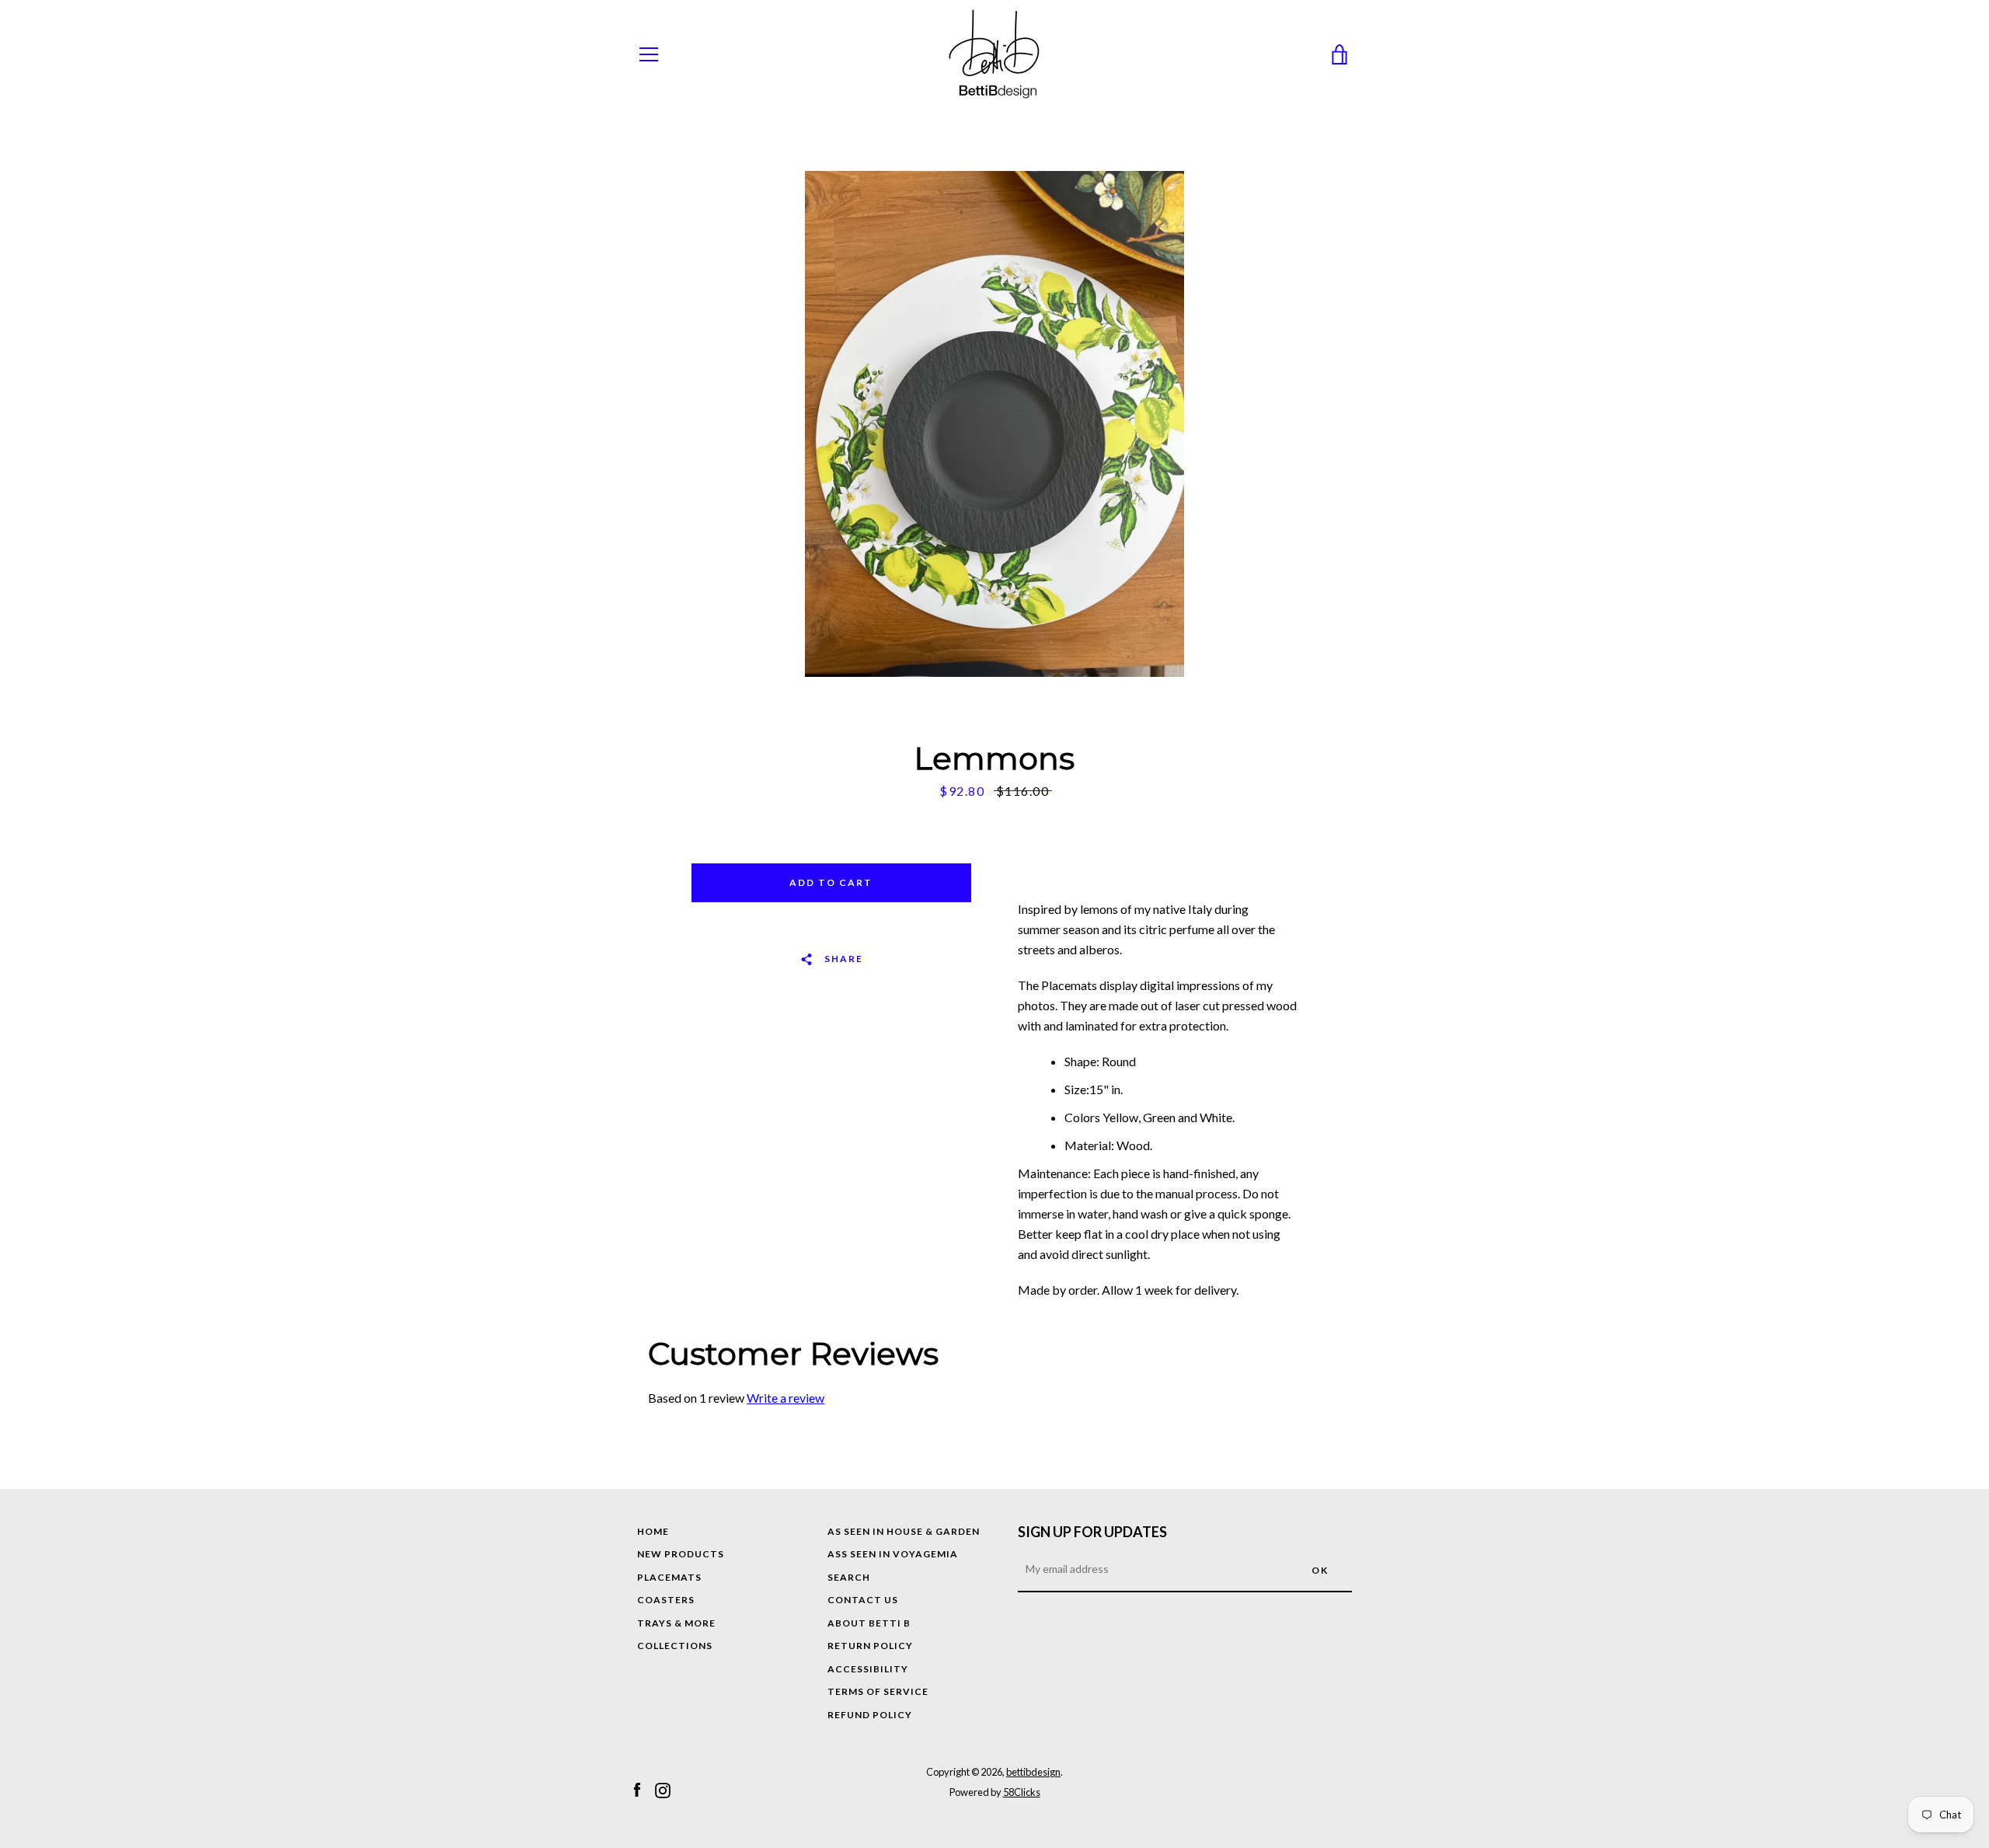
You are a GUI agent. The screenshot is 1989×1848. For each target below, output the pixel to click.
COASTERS (666, 1600)
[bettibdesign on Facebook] (637, 1789)
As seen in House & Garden (904, 1531)
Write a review (785, 1398)
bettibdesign (1033, 1772)
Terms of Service (878, 1691)
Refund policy (870, 1715)
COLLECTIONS (675, 1646)
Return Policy (870, 1646)
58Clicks (1022, 1792)
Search (849, 1577)
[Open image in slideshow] (994, 424)
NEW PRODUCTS (681, 1554)
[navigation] (649, 54)
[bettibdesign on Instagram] (663, 1789)
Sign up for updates (1092, 1532)
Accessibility (868, 1669)
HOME (653, 1531)
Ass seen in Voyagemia (893, 1554)
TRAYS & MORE (676, 1623)
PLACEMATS (669, 1577)
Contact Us (863, 1600)
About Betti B (869, 1623)
